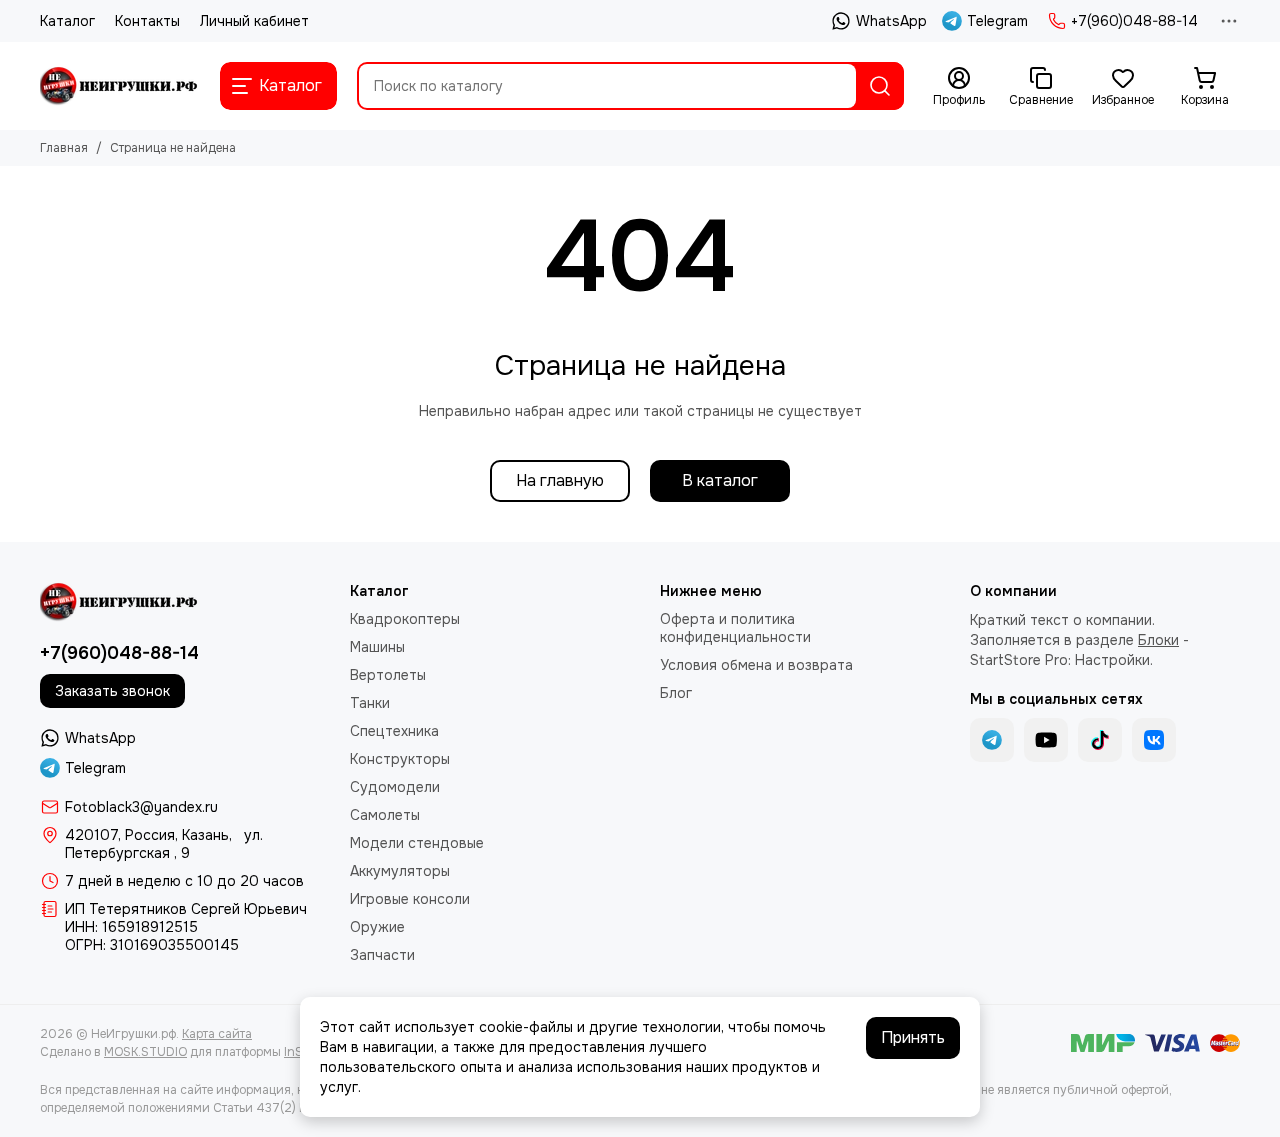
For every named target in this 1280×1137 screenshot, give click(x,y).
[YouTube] (1046, 740)
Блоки (1158, 640)
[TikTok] (1100, 740)
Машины (377, 647)
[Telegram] (992, 740)
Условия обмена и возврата (756, 665)
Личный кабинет (254, 21)
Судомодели (395, 787)
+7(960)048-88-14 (1134, 21)
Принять (913, 1037)
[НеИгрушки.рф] (120, 86)
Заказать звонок (112, 691)
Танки (370, 703)
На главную (560, 480)
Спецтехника (394, 731)
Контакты (147, 21)
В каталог (720, 480)
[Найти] (880, 86)
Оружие (377, 927)
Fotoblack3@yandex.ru (141, 807)
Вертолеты (388, 675)
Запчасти (382, 955)
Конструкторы (400, 759)
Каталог (67, 21)
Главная (64, 148)
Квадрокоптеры (405, 619)
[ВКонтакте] (1154, 740)
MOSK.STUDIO (145, 1052)
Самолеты (385, 815)
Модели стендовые (417, 843)
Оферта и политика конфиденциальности (735, 628)
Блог (676, 693)
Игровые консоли (410, 899)
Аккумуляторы (400, 871)
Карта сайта (217, 1034)
